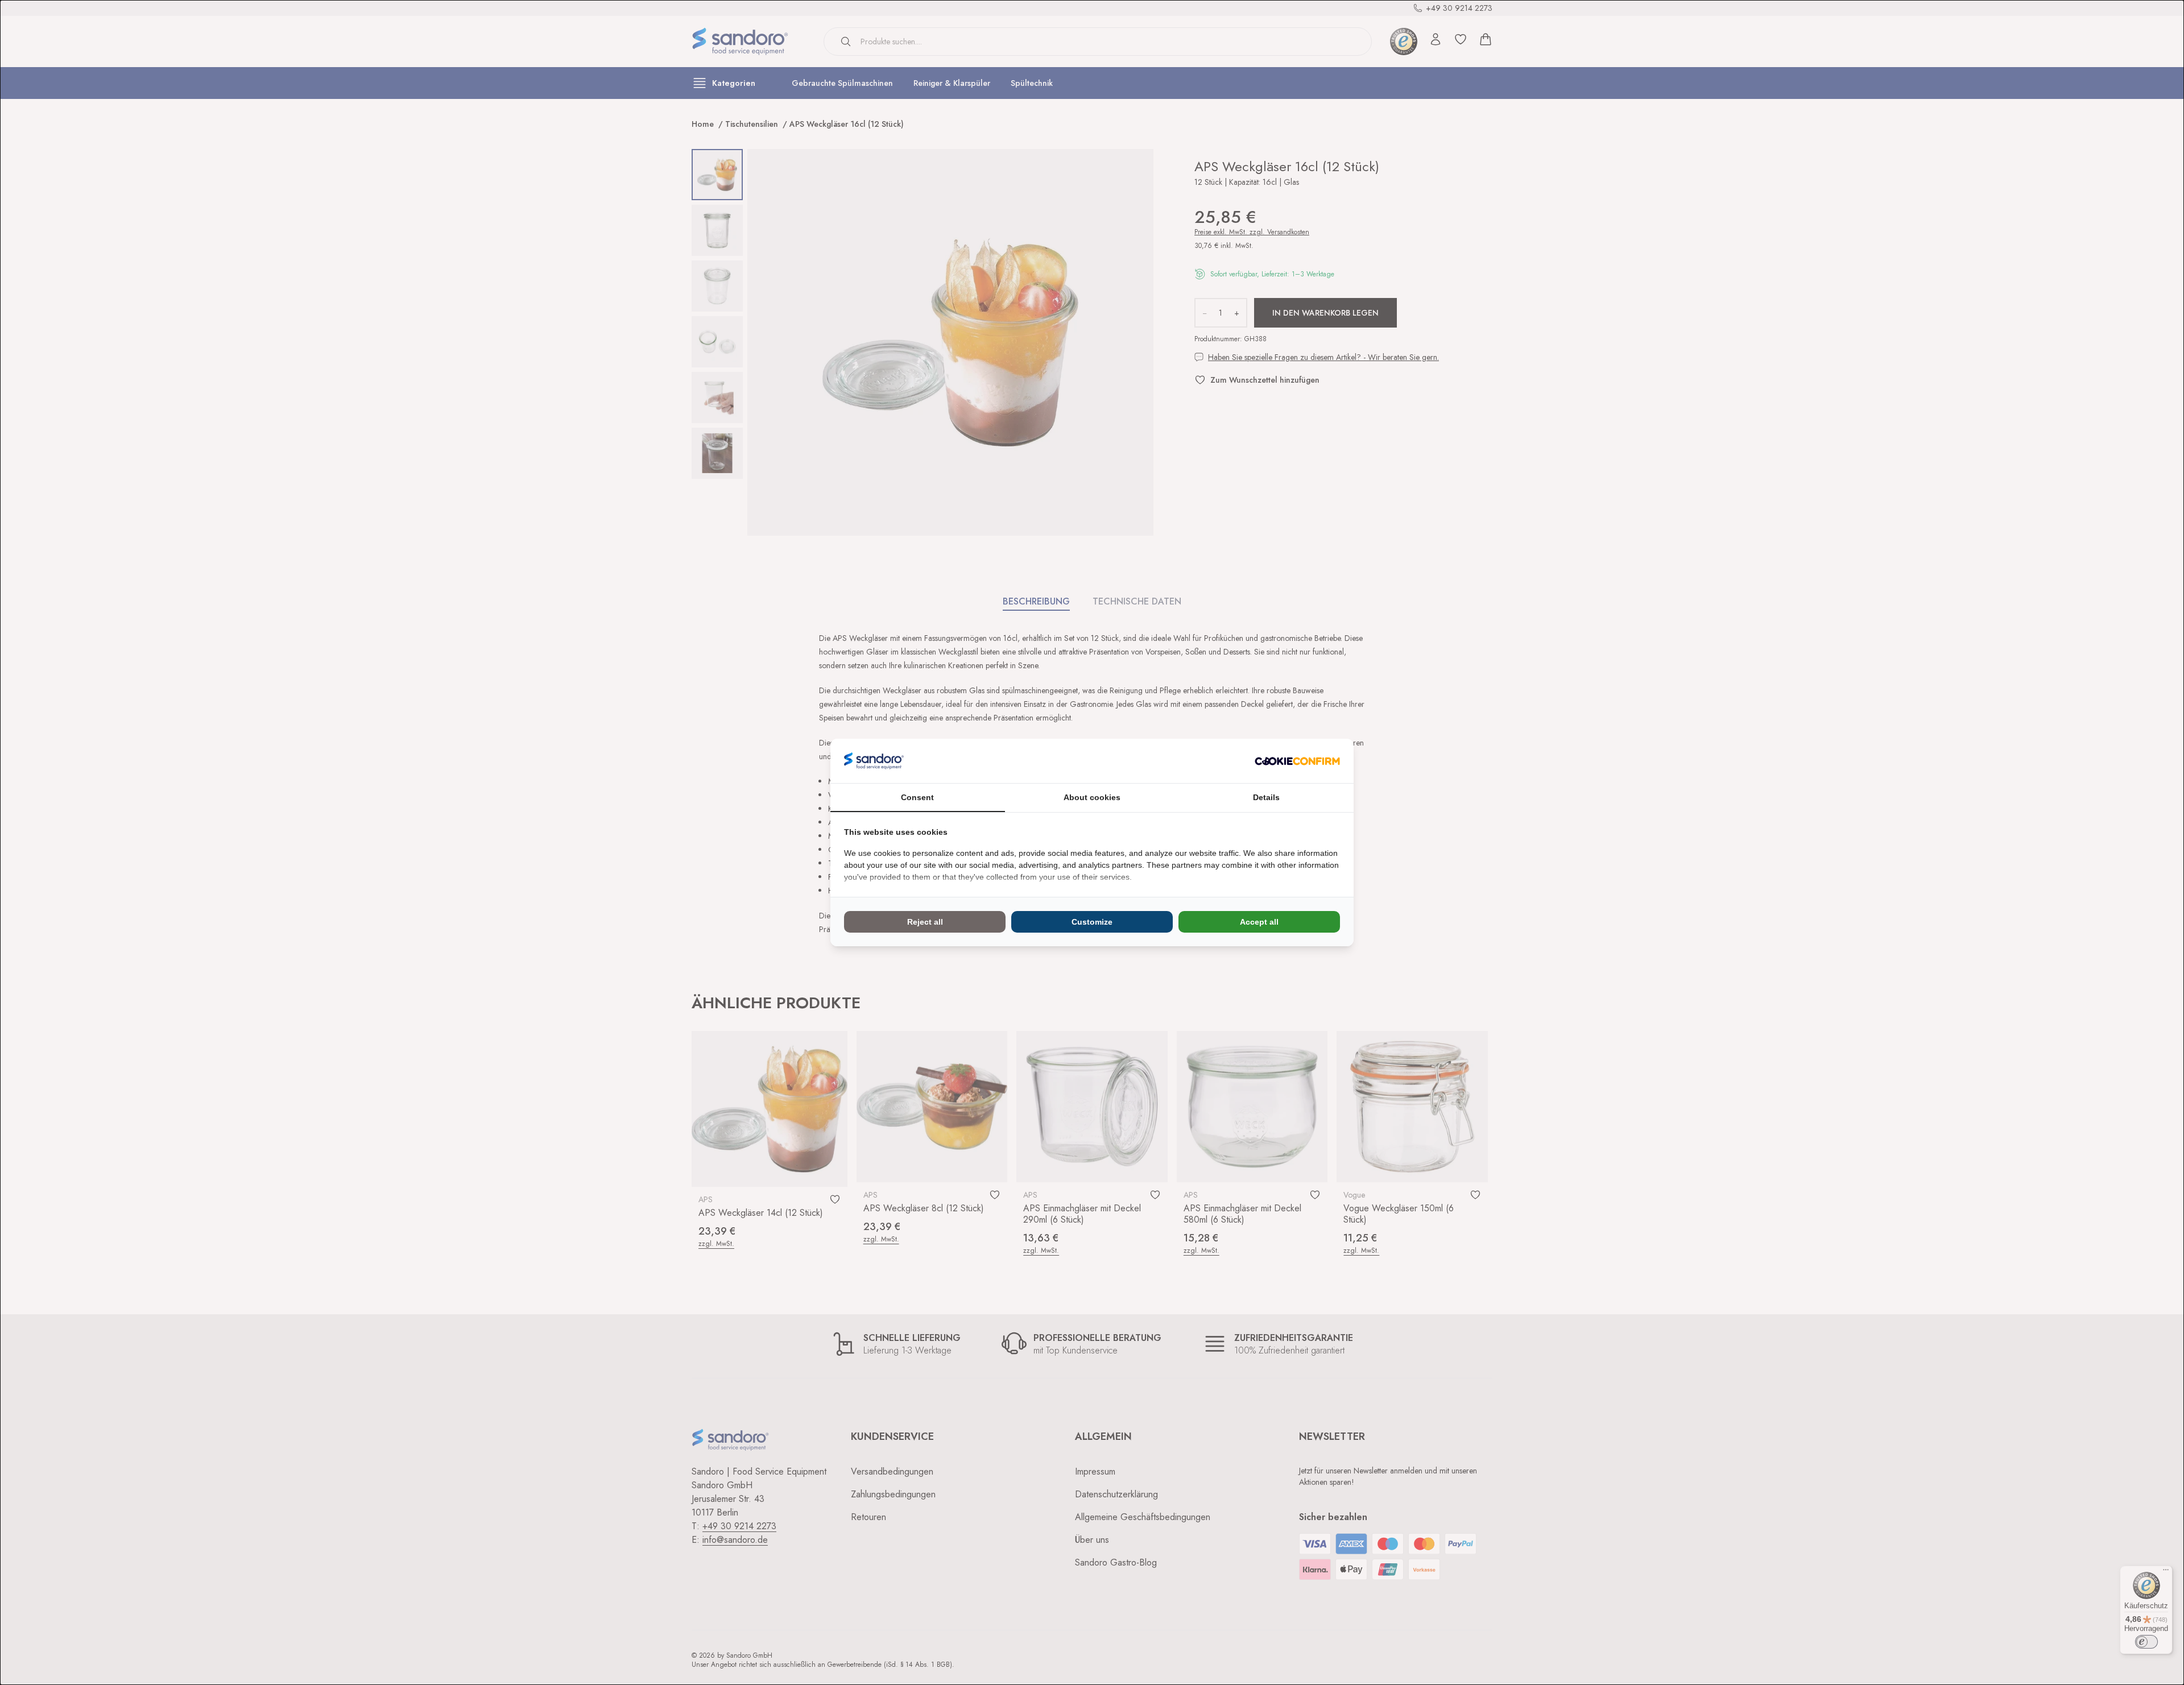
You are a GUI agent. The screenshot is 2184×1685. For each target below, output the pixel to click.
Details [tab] (1266, 797)
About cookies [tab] (1092, 797)
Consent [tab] (917, 797)
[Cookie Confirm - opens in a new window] (1297, 761)
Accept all (1259, 922)
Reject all (925, 922)
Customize (1092, 922)
